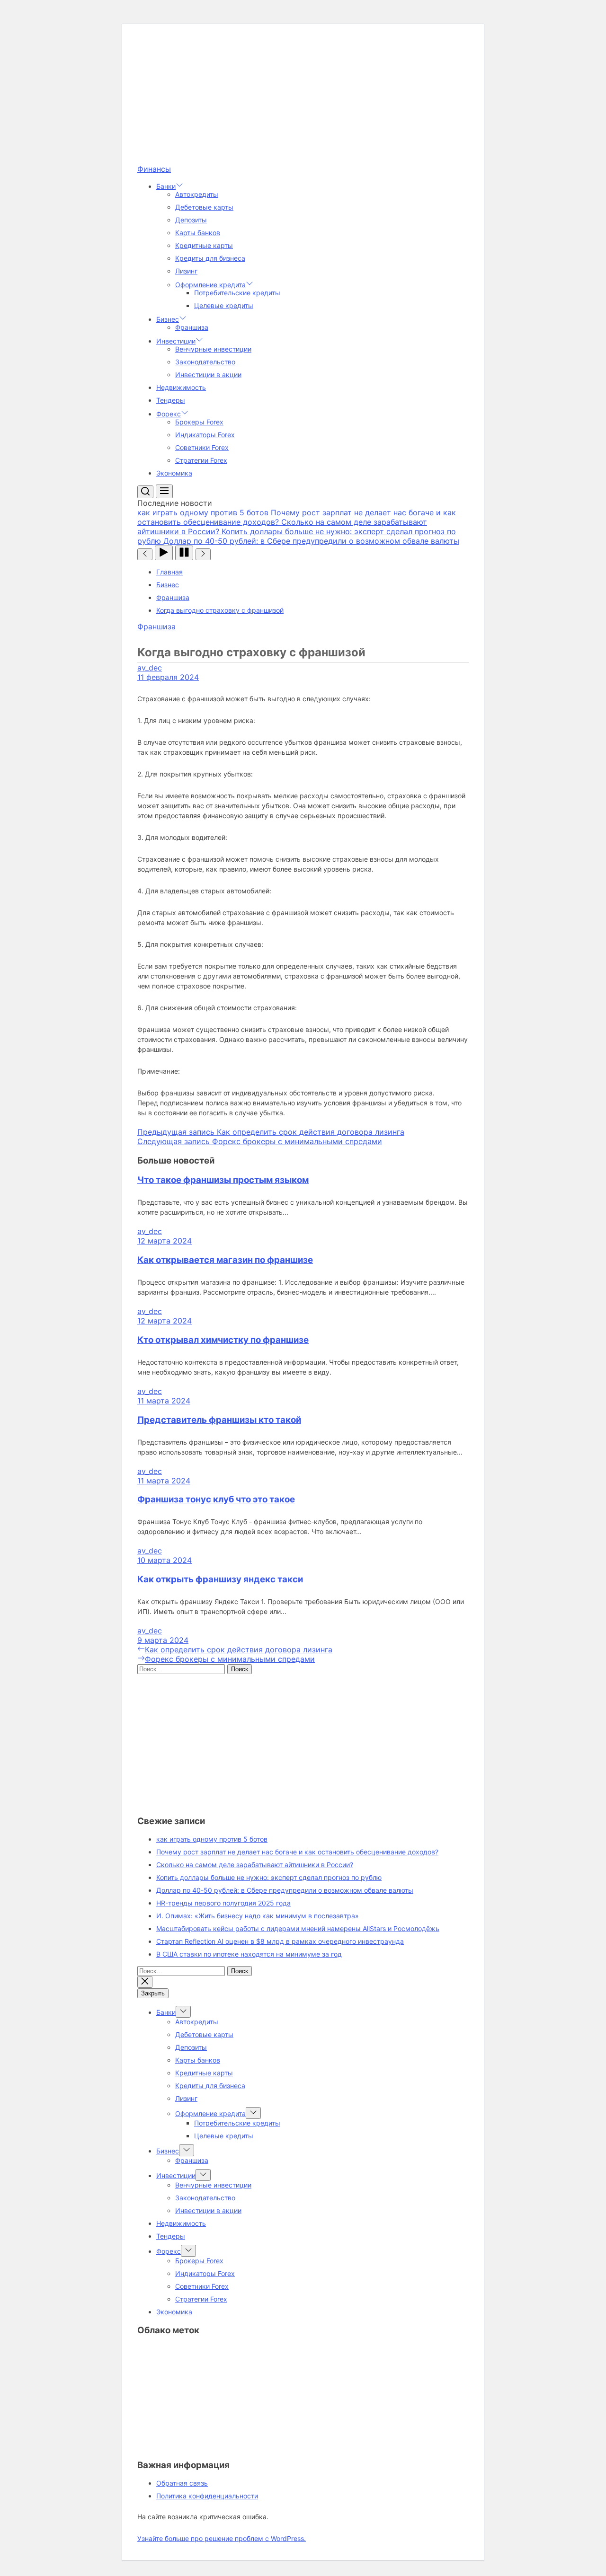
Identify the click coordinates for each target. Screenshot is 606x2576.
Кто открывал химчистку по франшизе (223, 1340)
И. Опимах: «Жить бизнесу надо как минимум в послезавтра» (258, 1916)
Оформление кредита (210, 285)
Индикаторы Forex (205, 435)
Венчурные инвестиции (213, 349)
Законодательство (205, 362)
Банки (166, 186)
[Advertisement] (303, 98)
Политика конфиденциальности (207, 2496)
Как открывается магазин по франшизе (225, 1260)
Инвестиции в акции (208, 375)
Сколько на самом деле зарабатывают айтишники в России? (255, 1865)
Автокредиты (197, 194)
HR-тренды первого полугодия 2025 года (223, 1903)
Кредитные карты (204, 245)
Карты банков (198, 233)
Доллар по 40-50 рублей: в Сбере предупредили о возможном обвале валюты (285, 1890)
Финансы (154, 169)
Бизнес (168, 319)
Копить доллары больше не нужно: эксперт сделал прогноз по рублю (269, 1877)
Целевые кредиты (224, 305)
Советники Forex (202, 447)
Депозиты (191, 220)
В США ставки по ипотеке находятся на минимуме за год (249, 1954)
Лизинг (186, 271)
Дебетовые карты (204, 207)
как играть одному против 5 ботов (212, 1839)
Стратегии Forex (201, 460)
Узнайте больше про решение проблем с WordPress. (222, 2538)
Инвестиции (176, 341)
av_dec (150, 668)
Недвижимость (181, 387)
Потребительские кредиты (237, 293)
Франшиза (192, 327)
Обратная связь (182, 2483)
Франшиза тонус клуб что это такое (216, 1499)
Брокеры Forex (199, 422)
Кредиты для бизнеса (210, 258)
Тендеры (171, 400)
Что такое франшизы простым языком (223, 1180)
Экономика (174, 473)
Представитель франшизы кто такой (219, 1420)
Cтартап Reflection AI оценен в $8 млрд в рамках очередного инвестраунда (280, 1941)
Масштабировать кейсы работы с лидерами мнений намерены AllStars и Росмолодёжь (298, 1928)
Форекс (169, 414)
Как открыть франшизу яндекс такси (220, 1579)
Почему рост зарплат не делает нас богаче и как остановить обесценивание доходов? (297, 1852)
